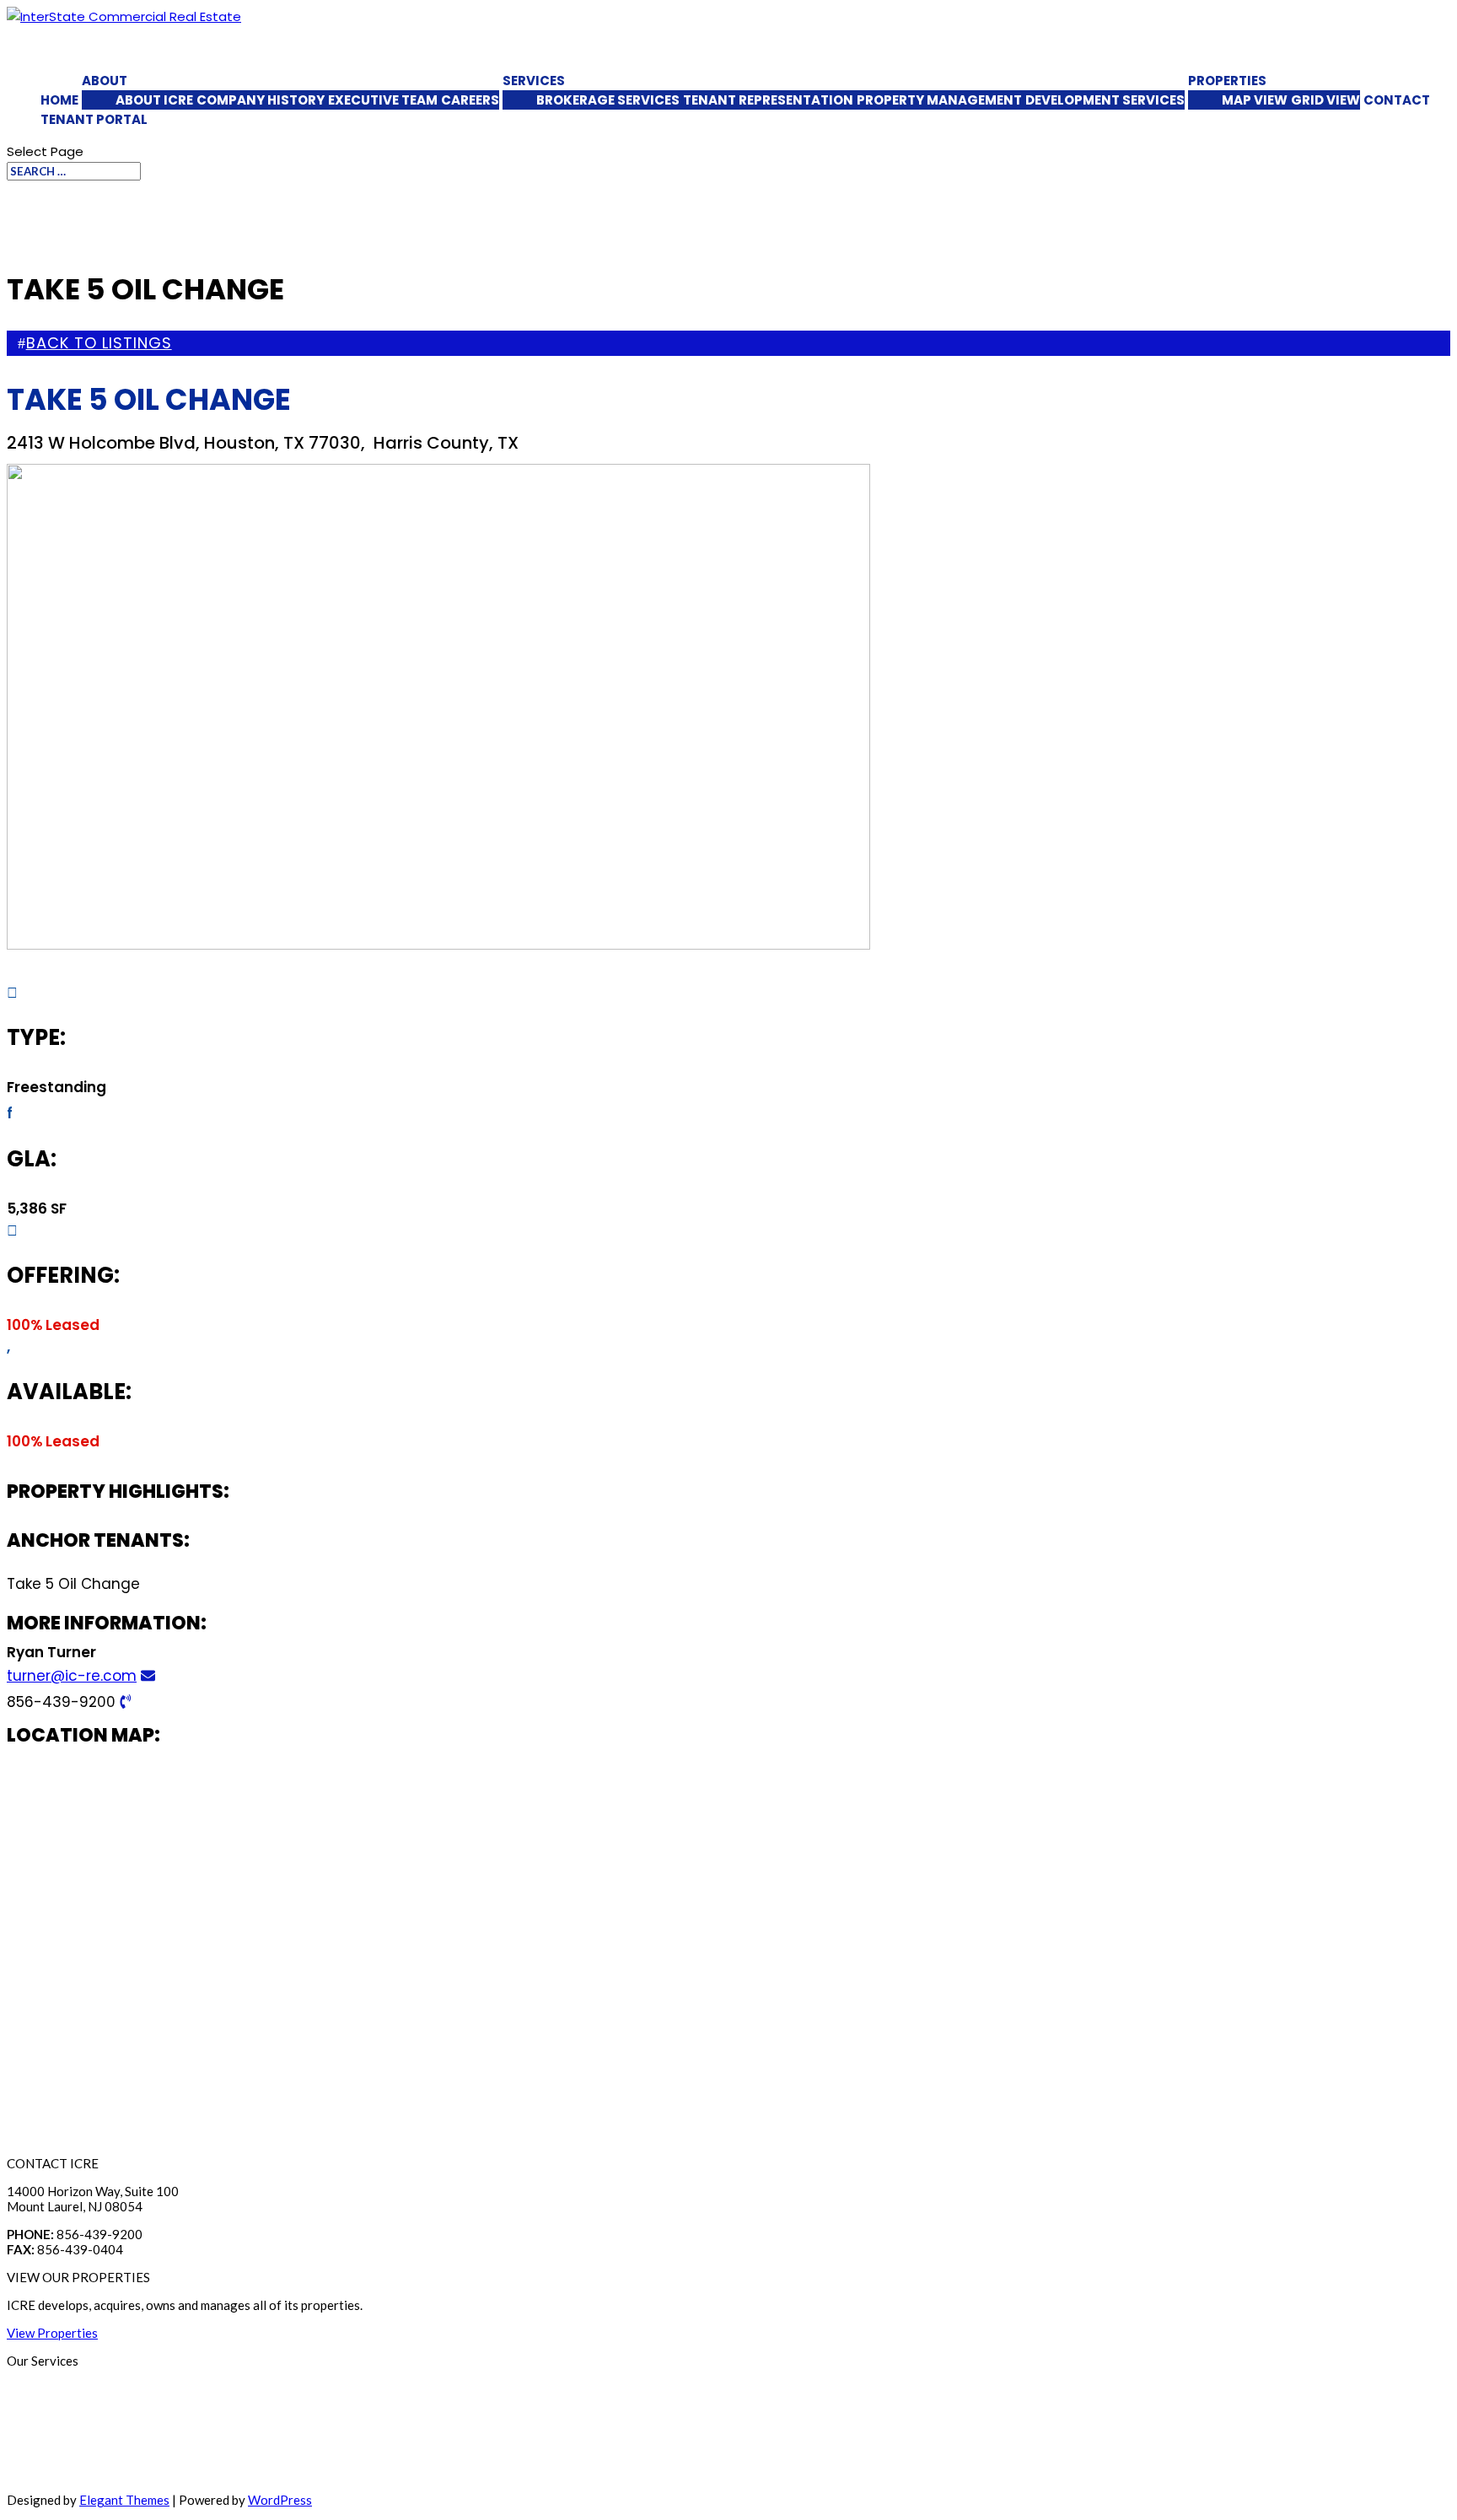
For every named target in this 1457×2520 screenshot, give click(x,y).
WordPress (280, 2500)
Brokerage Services (608, 100)
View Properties (52, 2333)
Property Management (939, 100)
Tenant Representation (768, 100)
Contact (1397, 100)
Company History (261, 100)
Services (534, 81)
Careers (470, 100)
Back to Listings (99, 343)
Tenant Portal (94, 119)
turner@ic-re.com (72, 1676)
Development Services (1105, 100)
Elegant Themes (124, 2500)
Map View (1255, 100)
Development (45, 2472)
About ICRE (154, 100)
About (105, 81)
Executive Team (383, 100)
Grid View (1325, 100)
